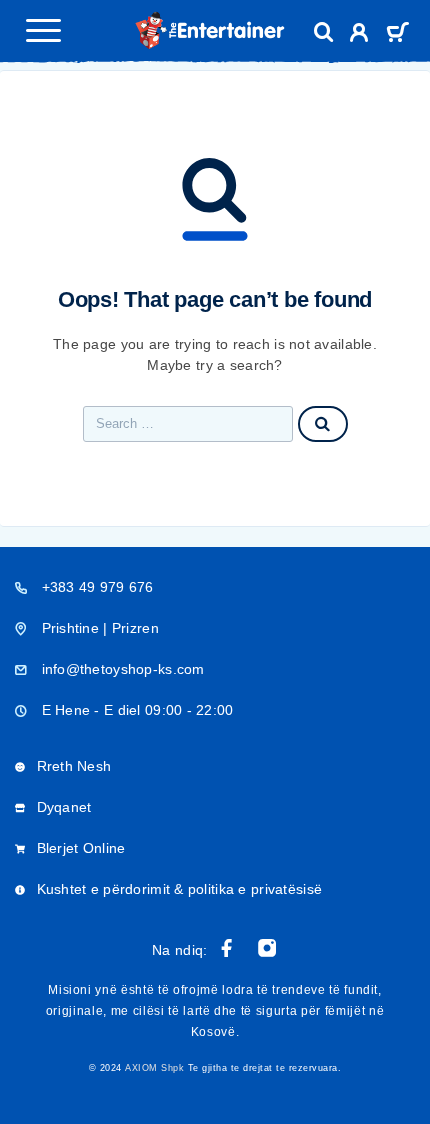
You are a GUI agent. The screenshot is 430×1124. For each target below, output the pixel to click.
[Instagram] (267, 948)
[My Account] (359, 35)
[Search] (324, 32)
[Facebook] (227, 948)
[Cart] (397, 34)
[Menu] (43, 30)
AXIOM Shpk (154, 1068)
